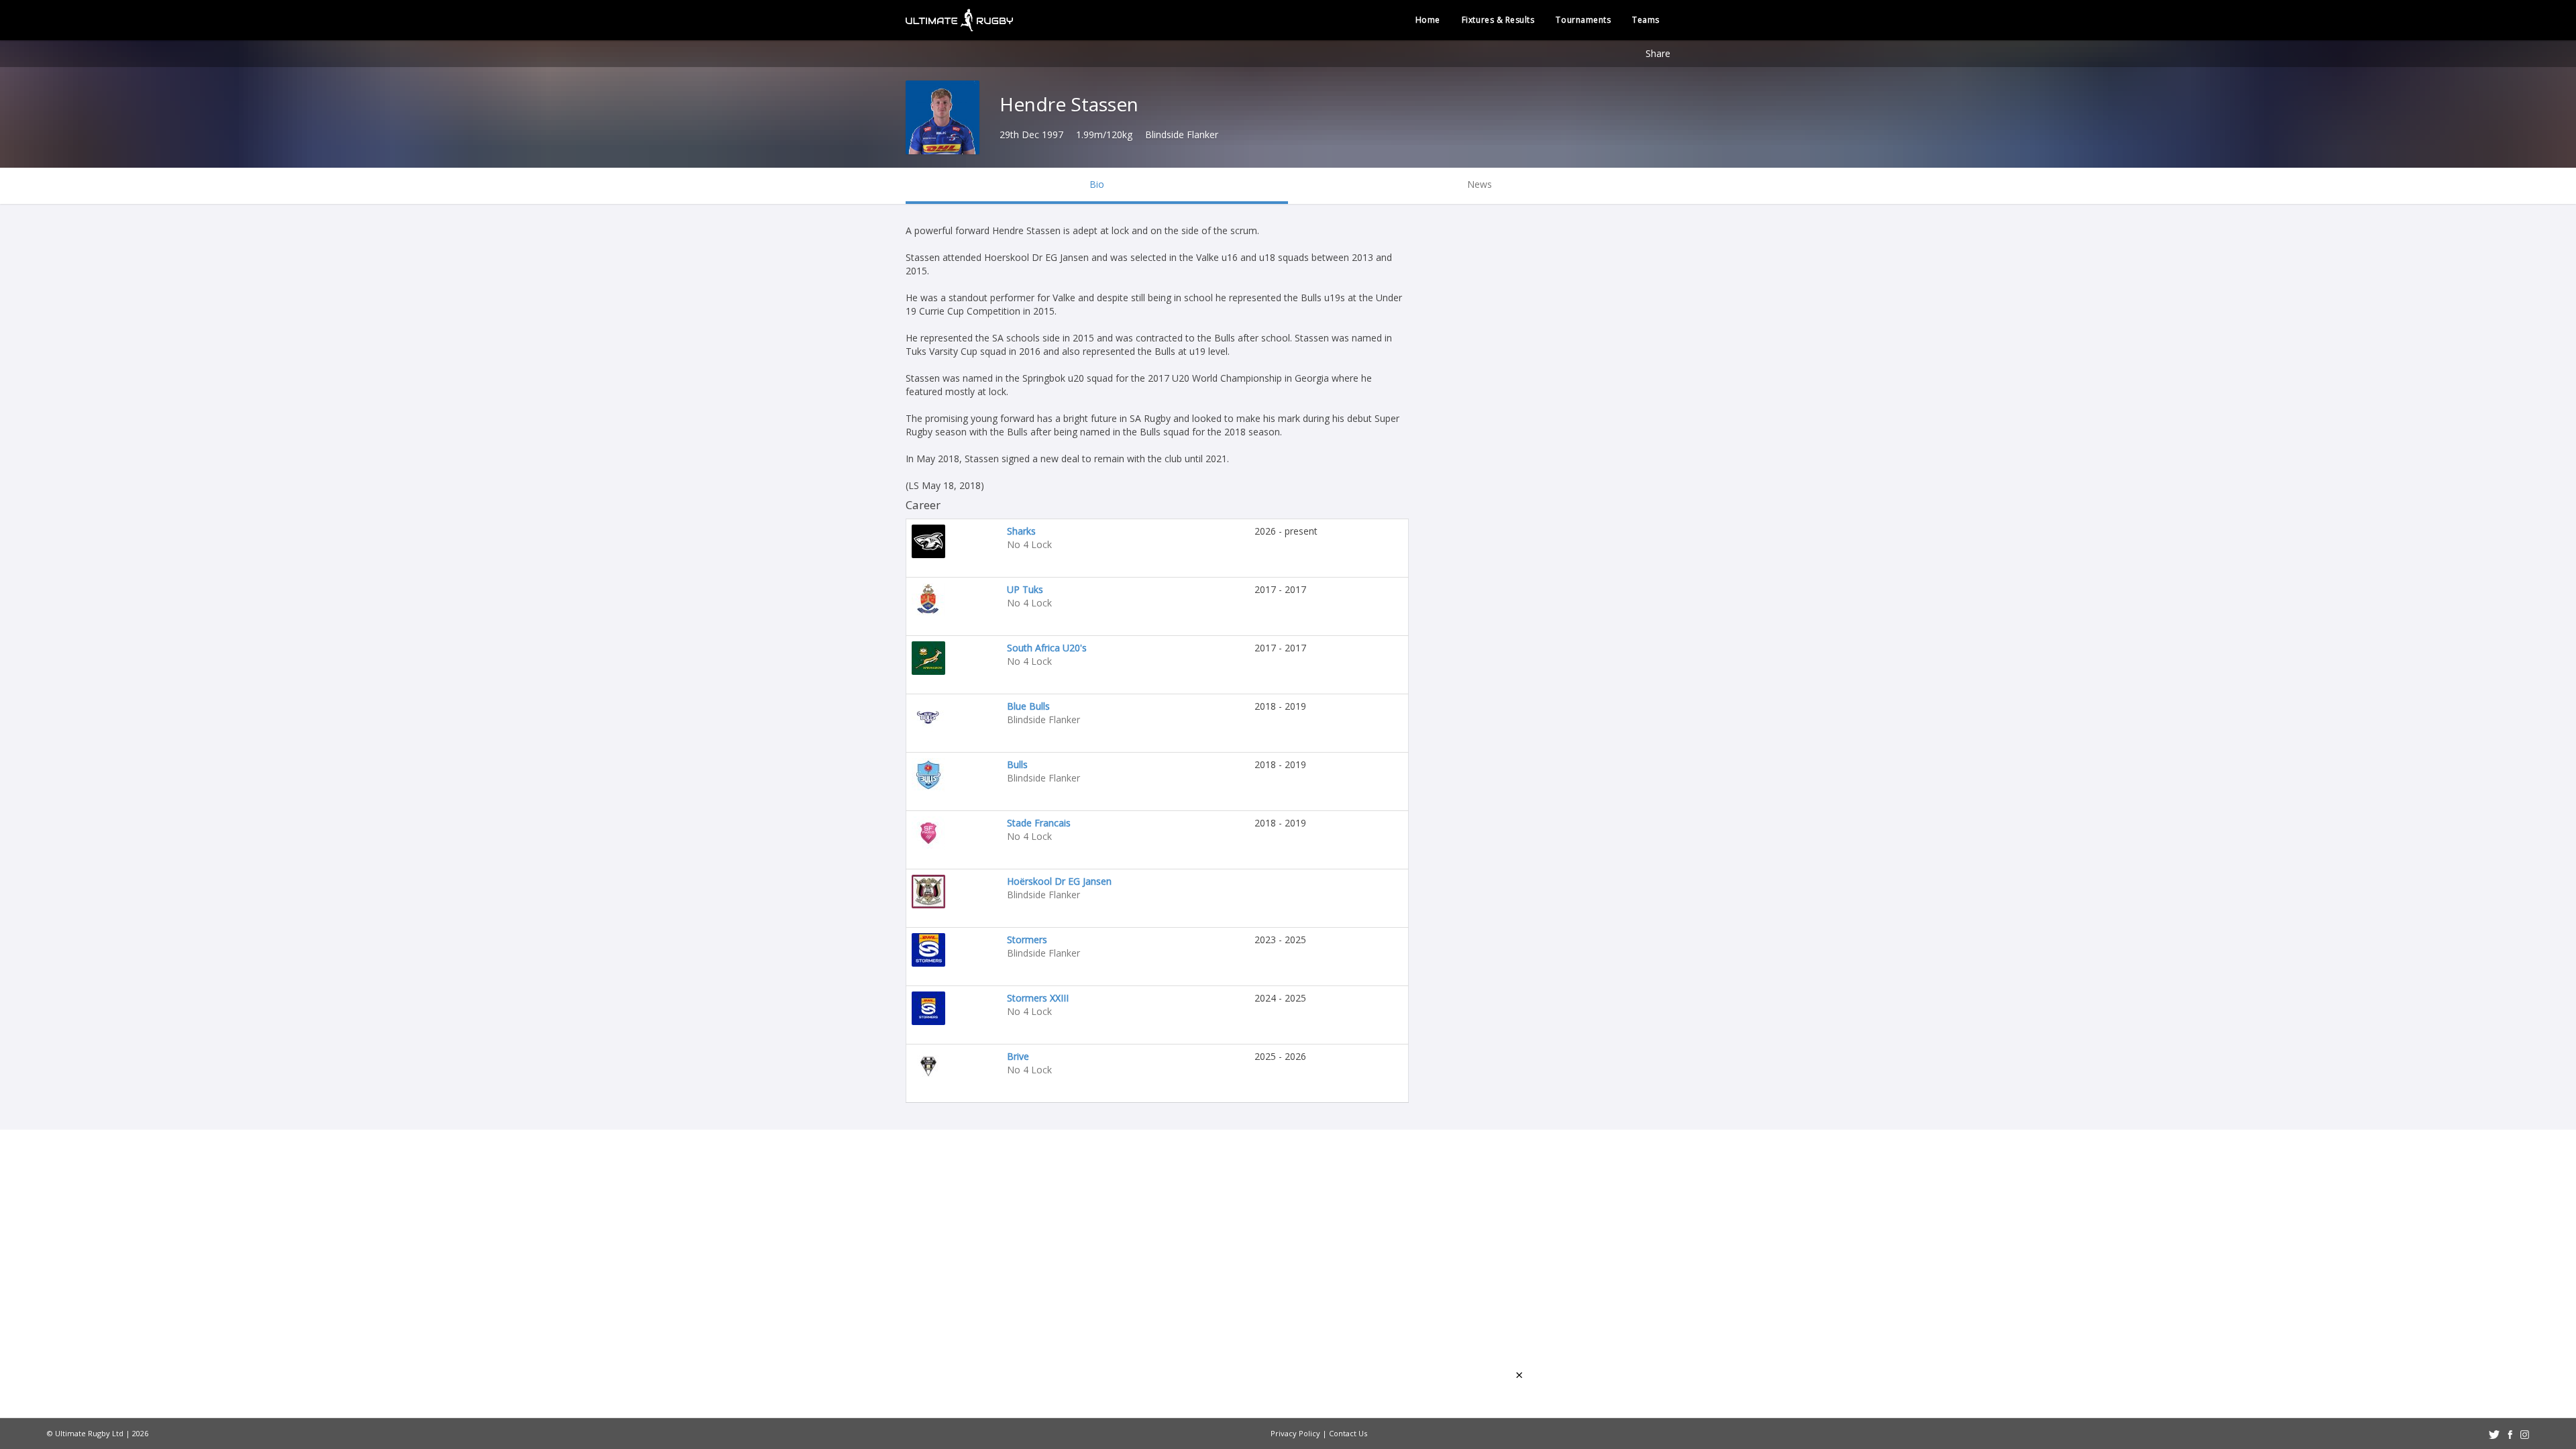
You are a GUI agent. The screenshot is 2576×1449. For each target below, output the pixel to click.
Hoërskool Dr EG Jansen (1059, 881)
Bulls (1017, 764)
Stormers (1027, 940)
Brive (1018, 1056)
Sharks (1021, 531)
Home (1428, 20)
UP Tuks (1025, 589)
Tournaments (1583, 20)
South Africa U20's (1047, 648)
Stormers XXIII (1038, 998)
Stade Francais (1039, 823)
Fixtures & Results (1498, 20)
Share (1658, 53)
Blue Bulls (1028, 706)
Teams (1646, 20)
